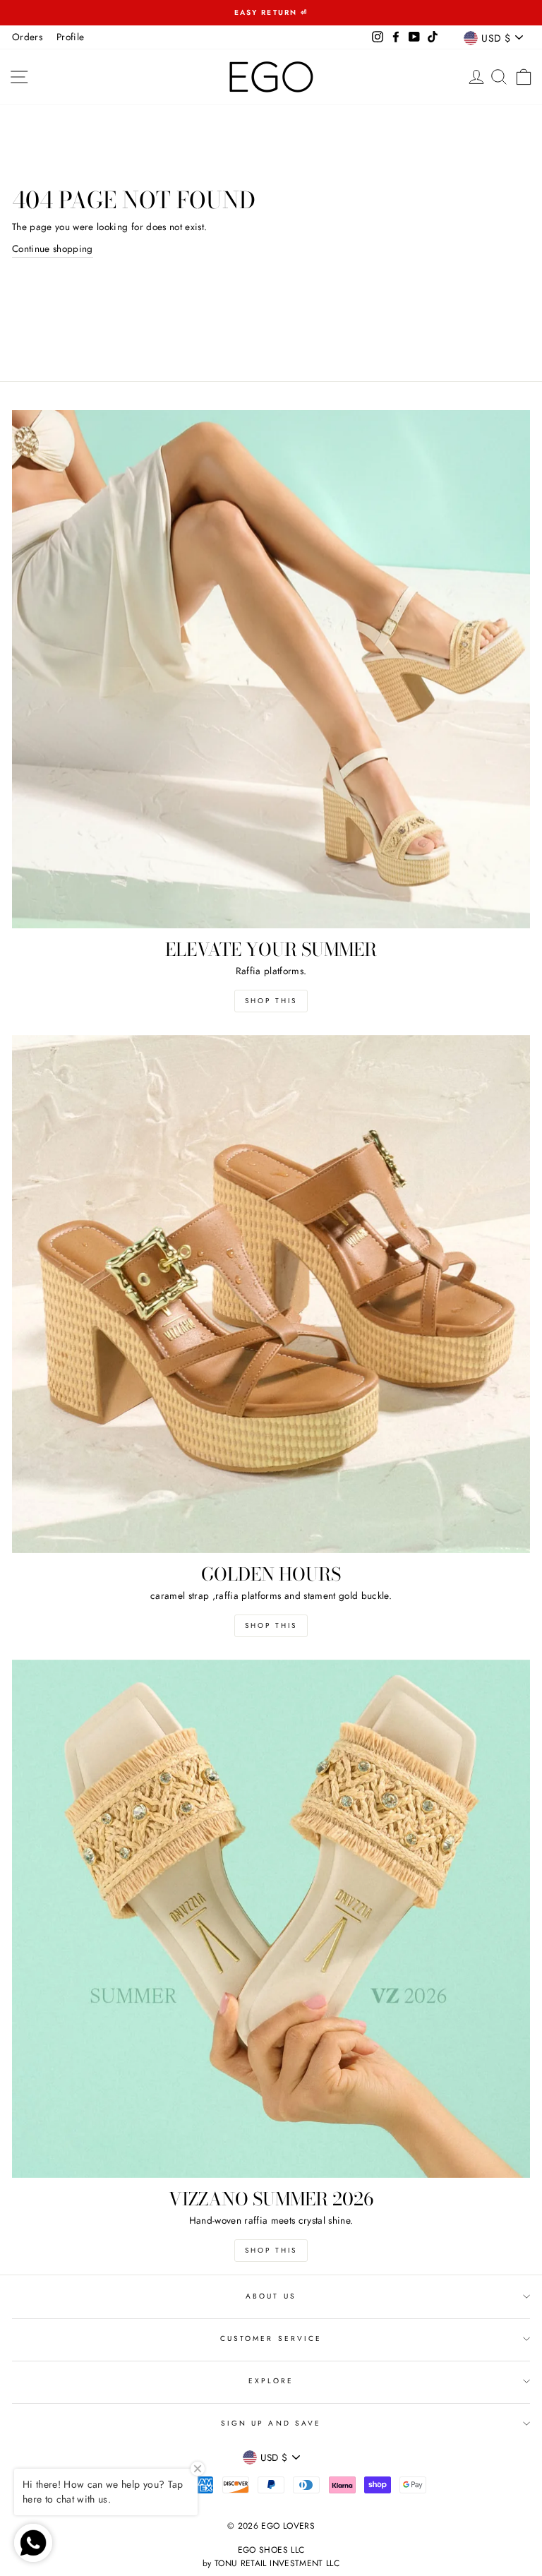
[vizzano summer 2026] (271, 1919)
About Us (271, 2296)
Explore (271, 2381)
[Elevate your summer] (271, 669)
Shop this (271, 1001)
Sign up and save (271, 2423)
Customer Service (271, 2338)
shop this (271, 1625)
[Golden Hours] (271, 1294)
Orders (27, 37)
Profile (70, 37)
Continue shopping (53, 248)
